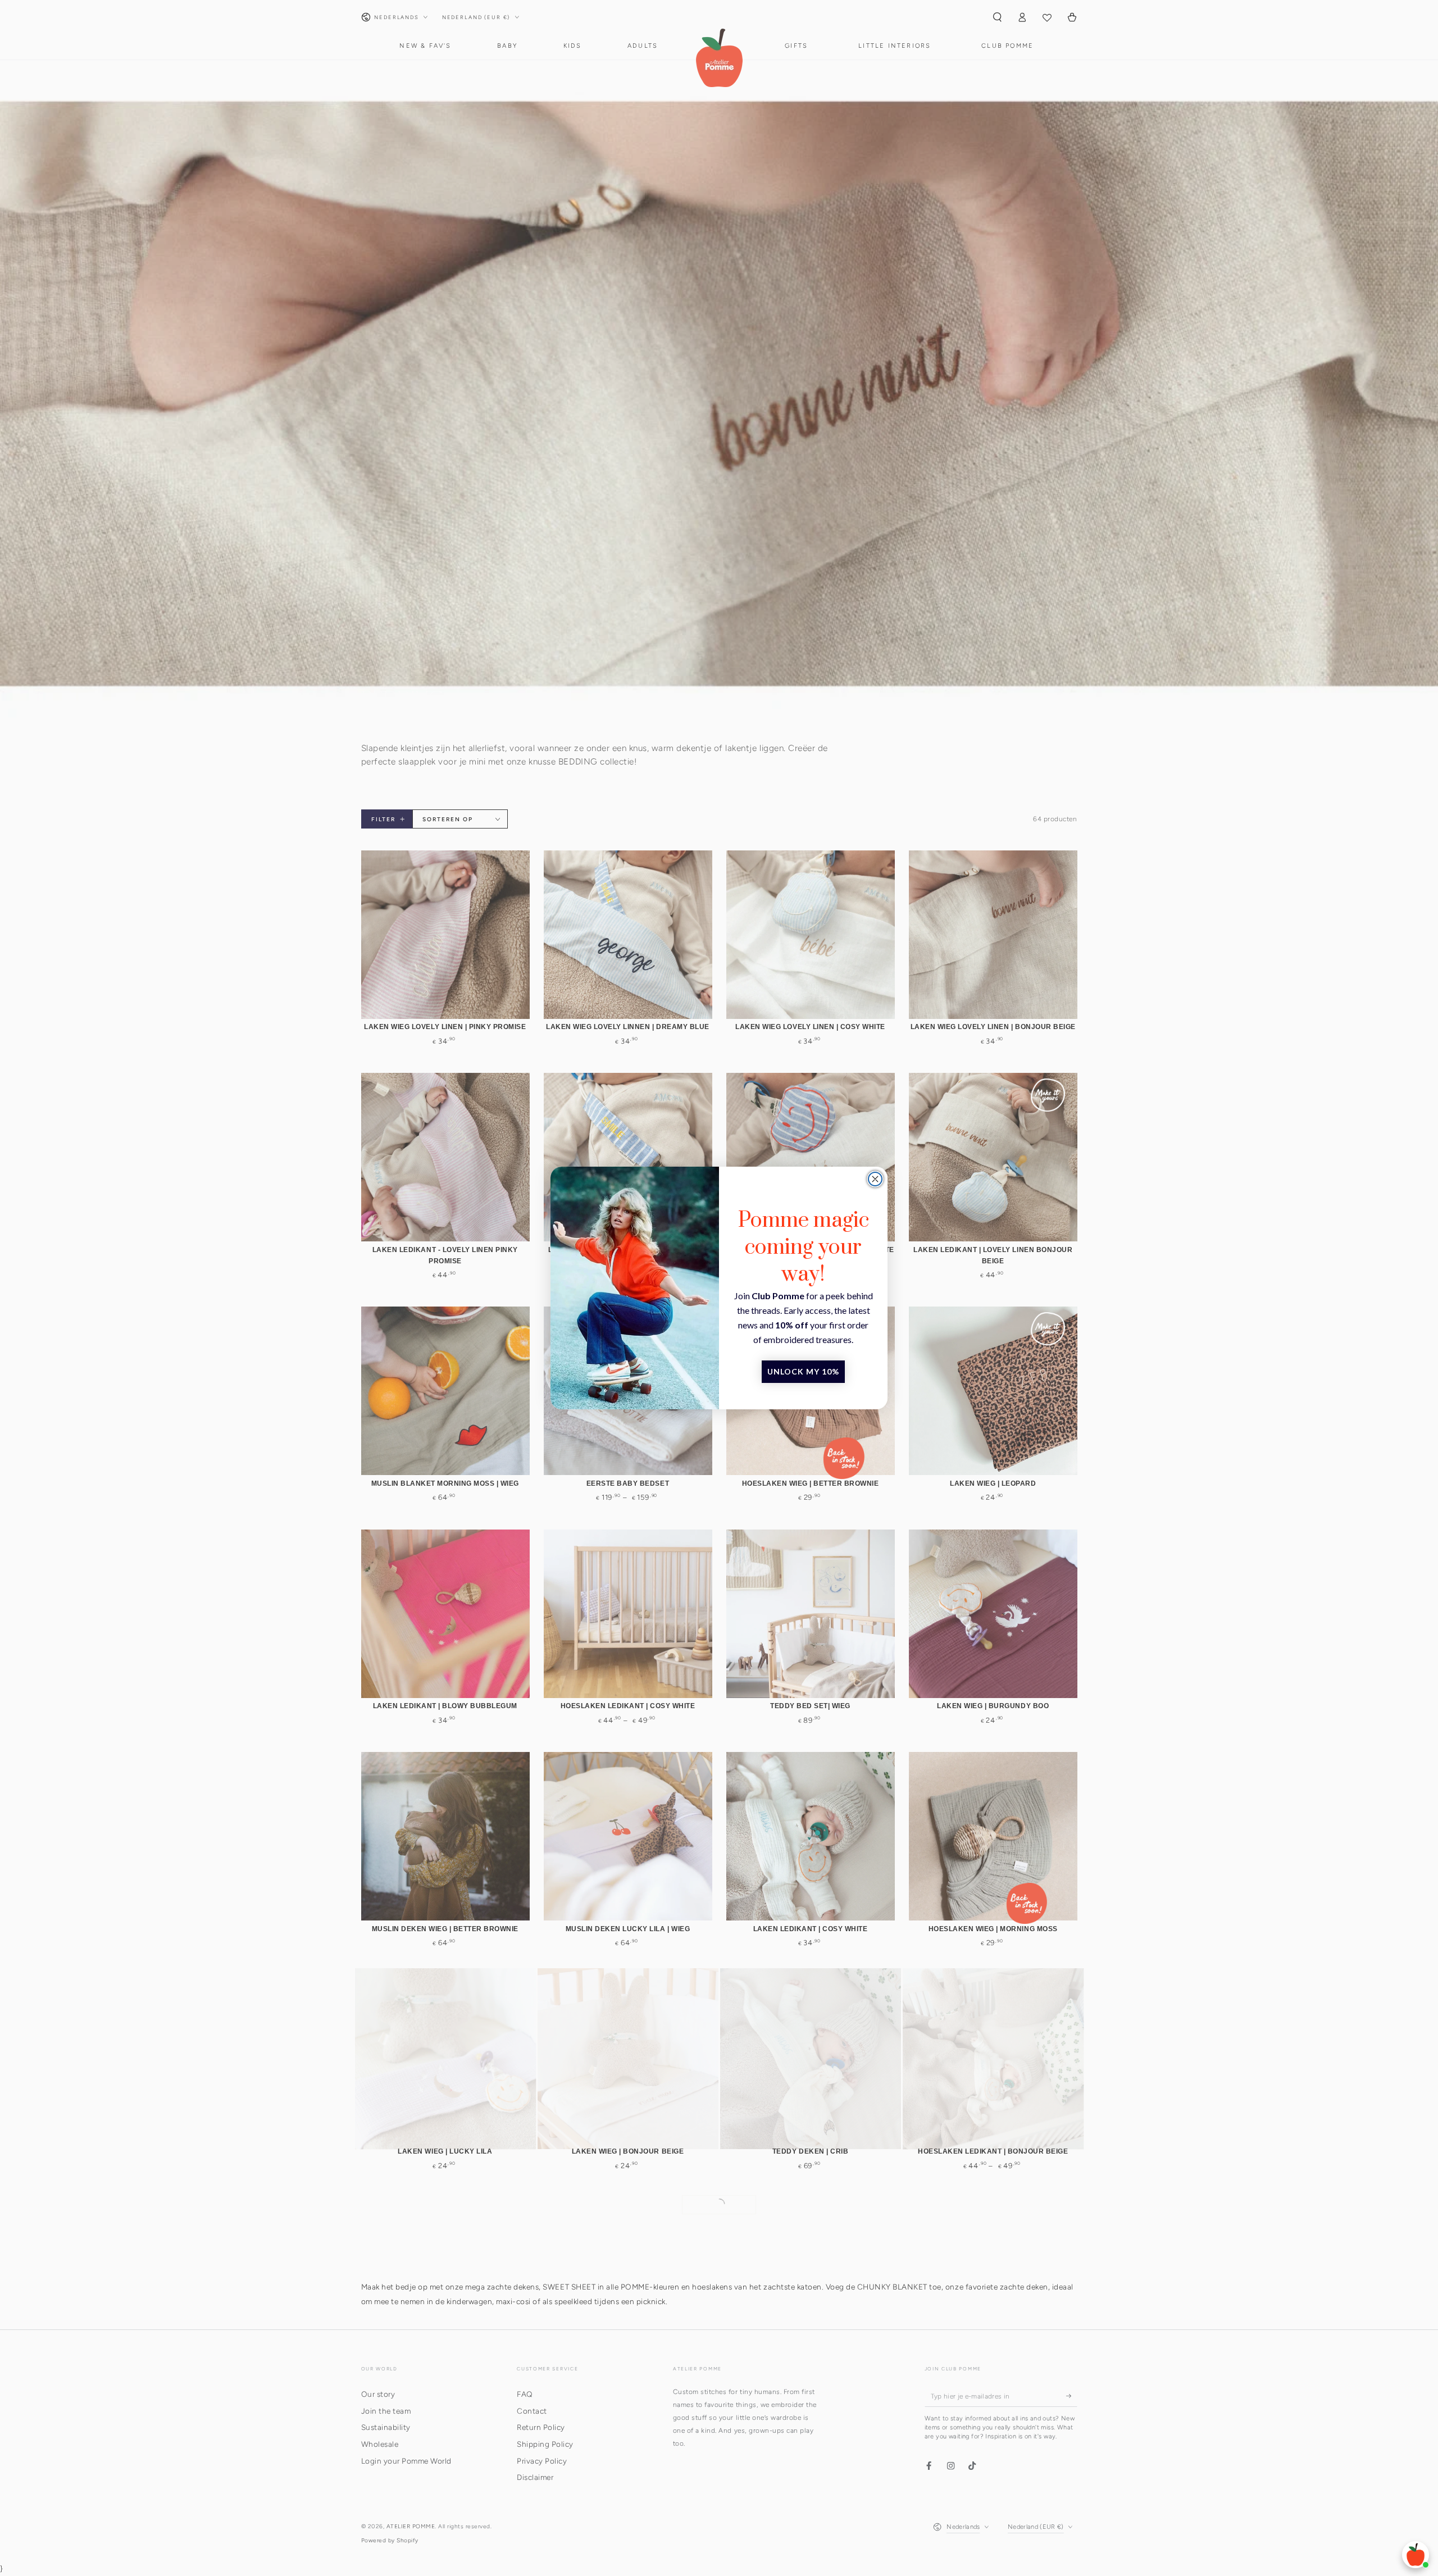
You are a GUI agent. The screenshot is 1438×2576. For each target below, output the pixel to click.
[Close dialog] (875, 1179)
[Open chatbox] (1416, 2555)
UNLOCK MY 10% (803, 1371)
